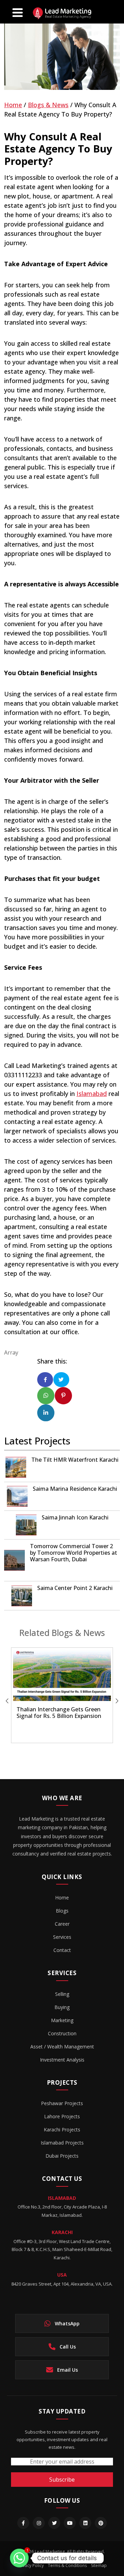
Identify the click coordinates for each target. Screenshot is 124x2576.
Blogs (62, 1911)
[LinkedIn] (85, 2523)
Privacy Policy (31, 2565)
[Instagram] (39, 2523)
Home (13, 105)
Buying (62, 2007)
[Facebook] (23, 2523)
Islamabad (92, 1094)
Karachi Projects (62, 2129)
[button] (112, 1701)
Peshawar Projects (62, 2103)
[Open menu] (18, 12)
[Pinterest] (101, 2523)
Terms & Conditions (67, 2565)
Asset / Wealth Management (62, 2047)
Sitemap (99, 2565)
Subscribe (62, 2480)
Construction (62, 2033)
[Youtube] (70, 2523)
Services (62, 1937)
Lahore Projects (62, 2116)
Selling (62, 1994)
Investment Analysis (62, 2060)
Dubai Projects (62, 2156)
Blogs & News (48, 105)
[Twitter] (54, 2523)
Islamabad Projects (62, 2143)
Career (62, 1924)
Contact (62, 1950)
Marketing (62, 2020)
